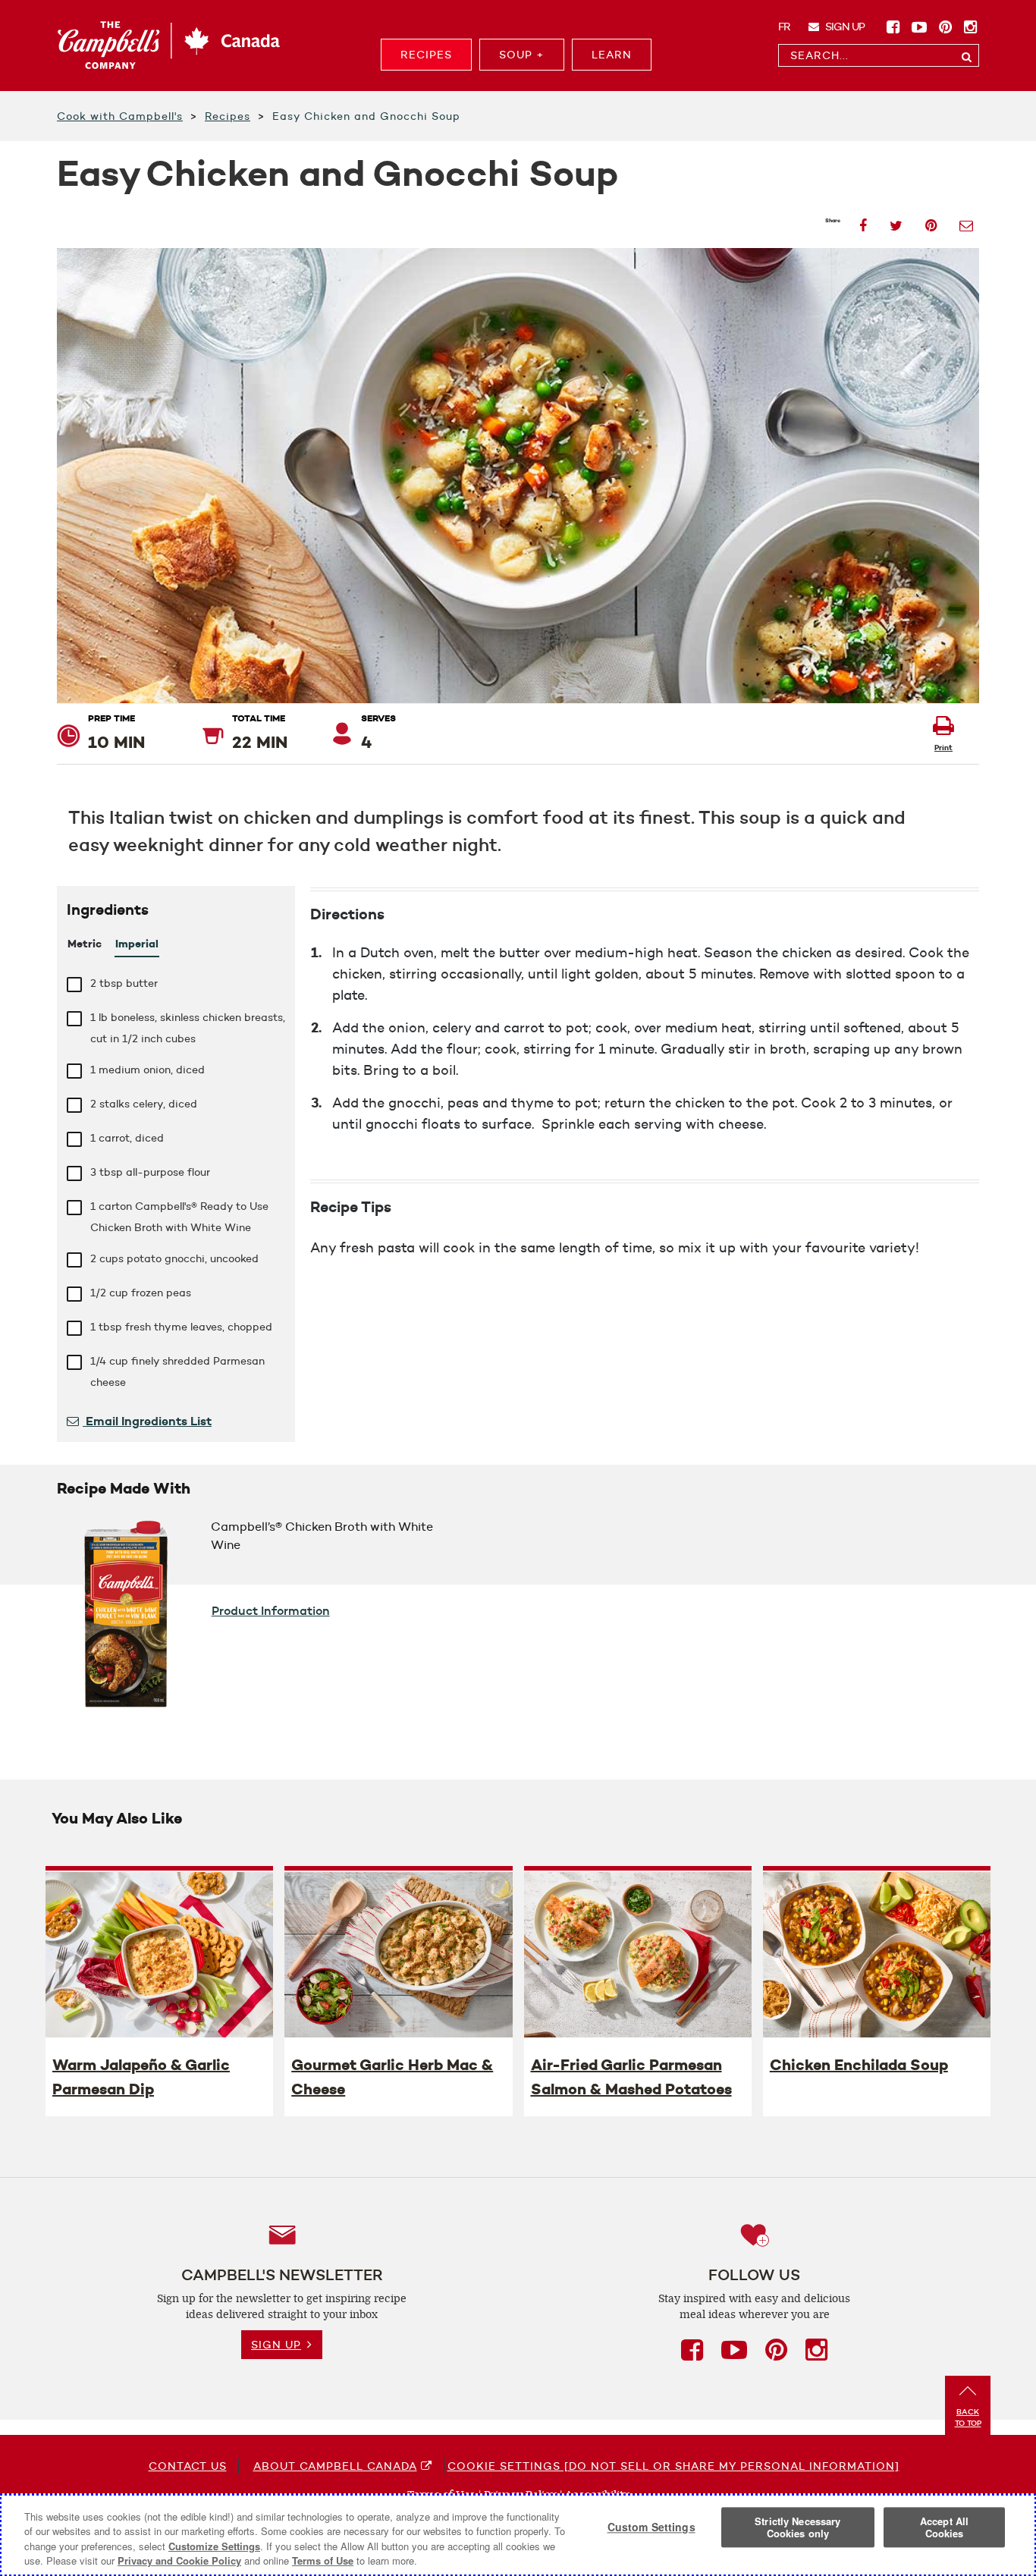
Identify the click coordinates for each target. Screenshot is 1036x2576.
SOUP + (522, 55)
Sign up (844, 27)
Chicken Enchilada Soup (859, 2065)
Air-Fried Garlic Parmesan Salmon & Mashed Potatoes (631, 2077)
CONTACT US (188, 2466)
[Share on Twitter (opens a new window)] (896, 221)
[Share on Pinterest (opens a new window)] (931, 221)
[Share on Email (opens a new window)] (966, 221)
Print (943, 748)
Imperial (137, 944)
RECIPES (426, 55)
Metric (85, 944)
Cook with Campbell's (120, 116)
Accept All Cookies (944, 2527)
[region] (518, 2535)
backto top (968, 2417)
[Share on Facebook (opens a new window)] (863, 221)
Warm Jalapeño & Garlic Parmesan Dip (141, 2077)
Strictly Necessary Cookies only (797, 2527)
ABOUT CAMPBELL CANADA (335, 2466)
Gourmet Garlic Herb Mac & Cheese (392, 2077)
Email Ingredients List (147, 1421)
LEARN (612, 55)
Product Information (271, 1610)
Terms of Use (323, 2560)
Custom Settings (651, 2527)
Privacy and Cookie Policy (179, 2560)
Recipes (228, 116)
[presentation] (159, 1954)
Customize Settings (214, 2546)
